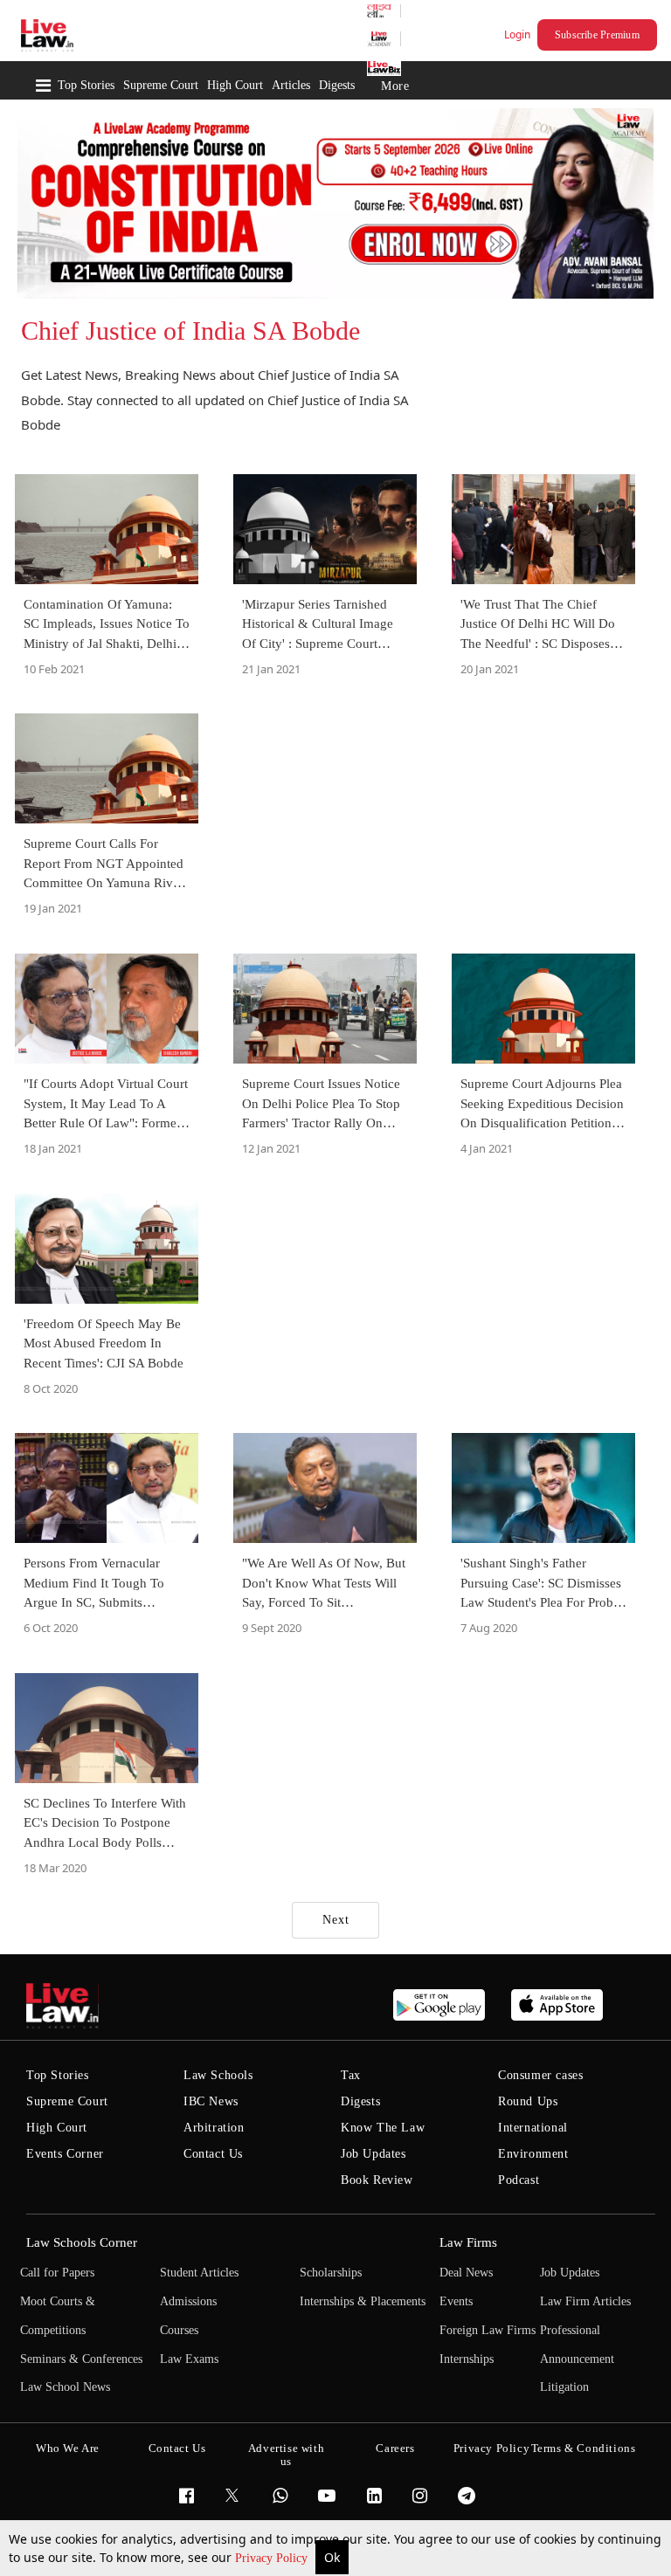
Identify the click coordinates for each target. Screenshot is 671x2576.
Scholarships (331, 2273)
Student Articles (199, 2273)
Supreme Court (161, 85)
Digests (337, 85)
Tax (351, 2075)
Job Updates (374, 2154)
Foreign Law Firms (488, 2330)
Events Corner (65, 2154)
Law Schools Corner (82, 2242)
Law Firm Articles (585, 2301)
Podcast (519, 2180)
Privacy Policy (273, 2558)
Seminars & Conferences (81, 2359)
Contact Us (213, 2154)
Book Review (377, 2180)
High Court (235, 85)
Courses (179, 2330)
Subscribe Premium (597, 35)
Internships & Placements (363, 2301)
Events (456, 2301)
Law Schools (218, 2075)
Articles (291, 85)
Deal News (466, 2273)
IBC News (211, 2101)
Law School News (65, 2387)
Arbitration (214, 2128)
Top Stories (86, 85)
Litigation (564, 2387)
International (533, 2128)
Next (336, 1920)
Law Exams (189, 2359)
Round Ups (528, 2101)
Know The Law (383, 2128)
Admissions (188, 2301)
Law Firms (468, 2242)
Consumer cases (540, 2075)
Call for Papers (57, 2273)
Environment (533, 2154)
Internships (467, 2359)
